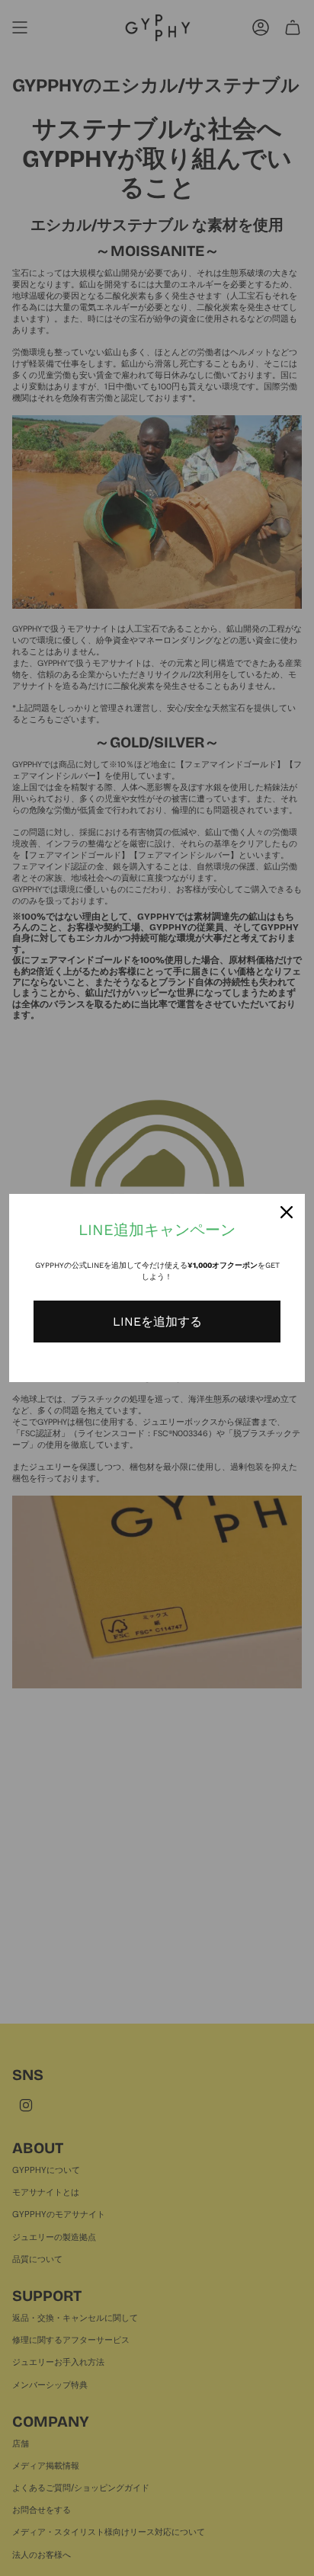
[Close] (287, 1212)
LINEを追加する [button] (157, 1322)
